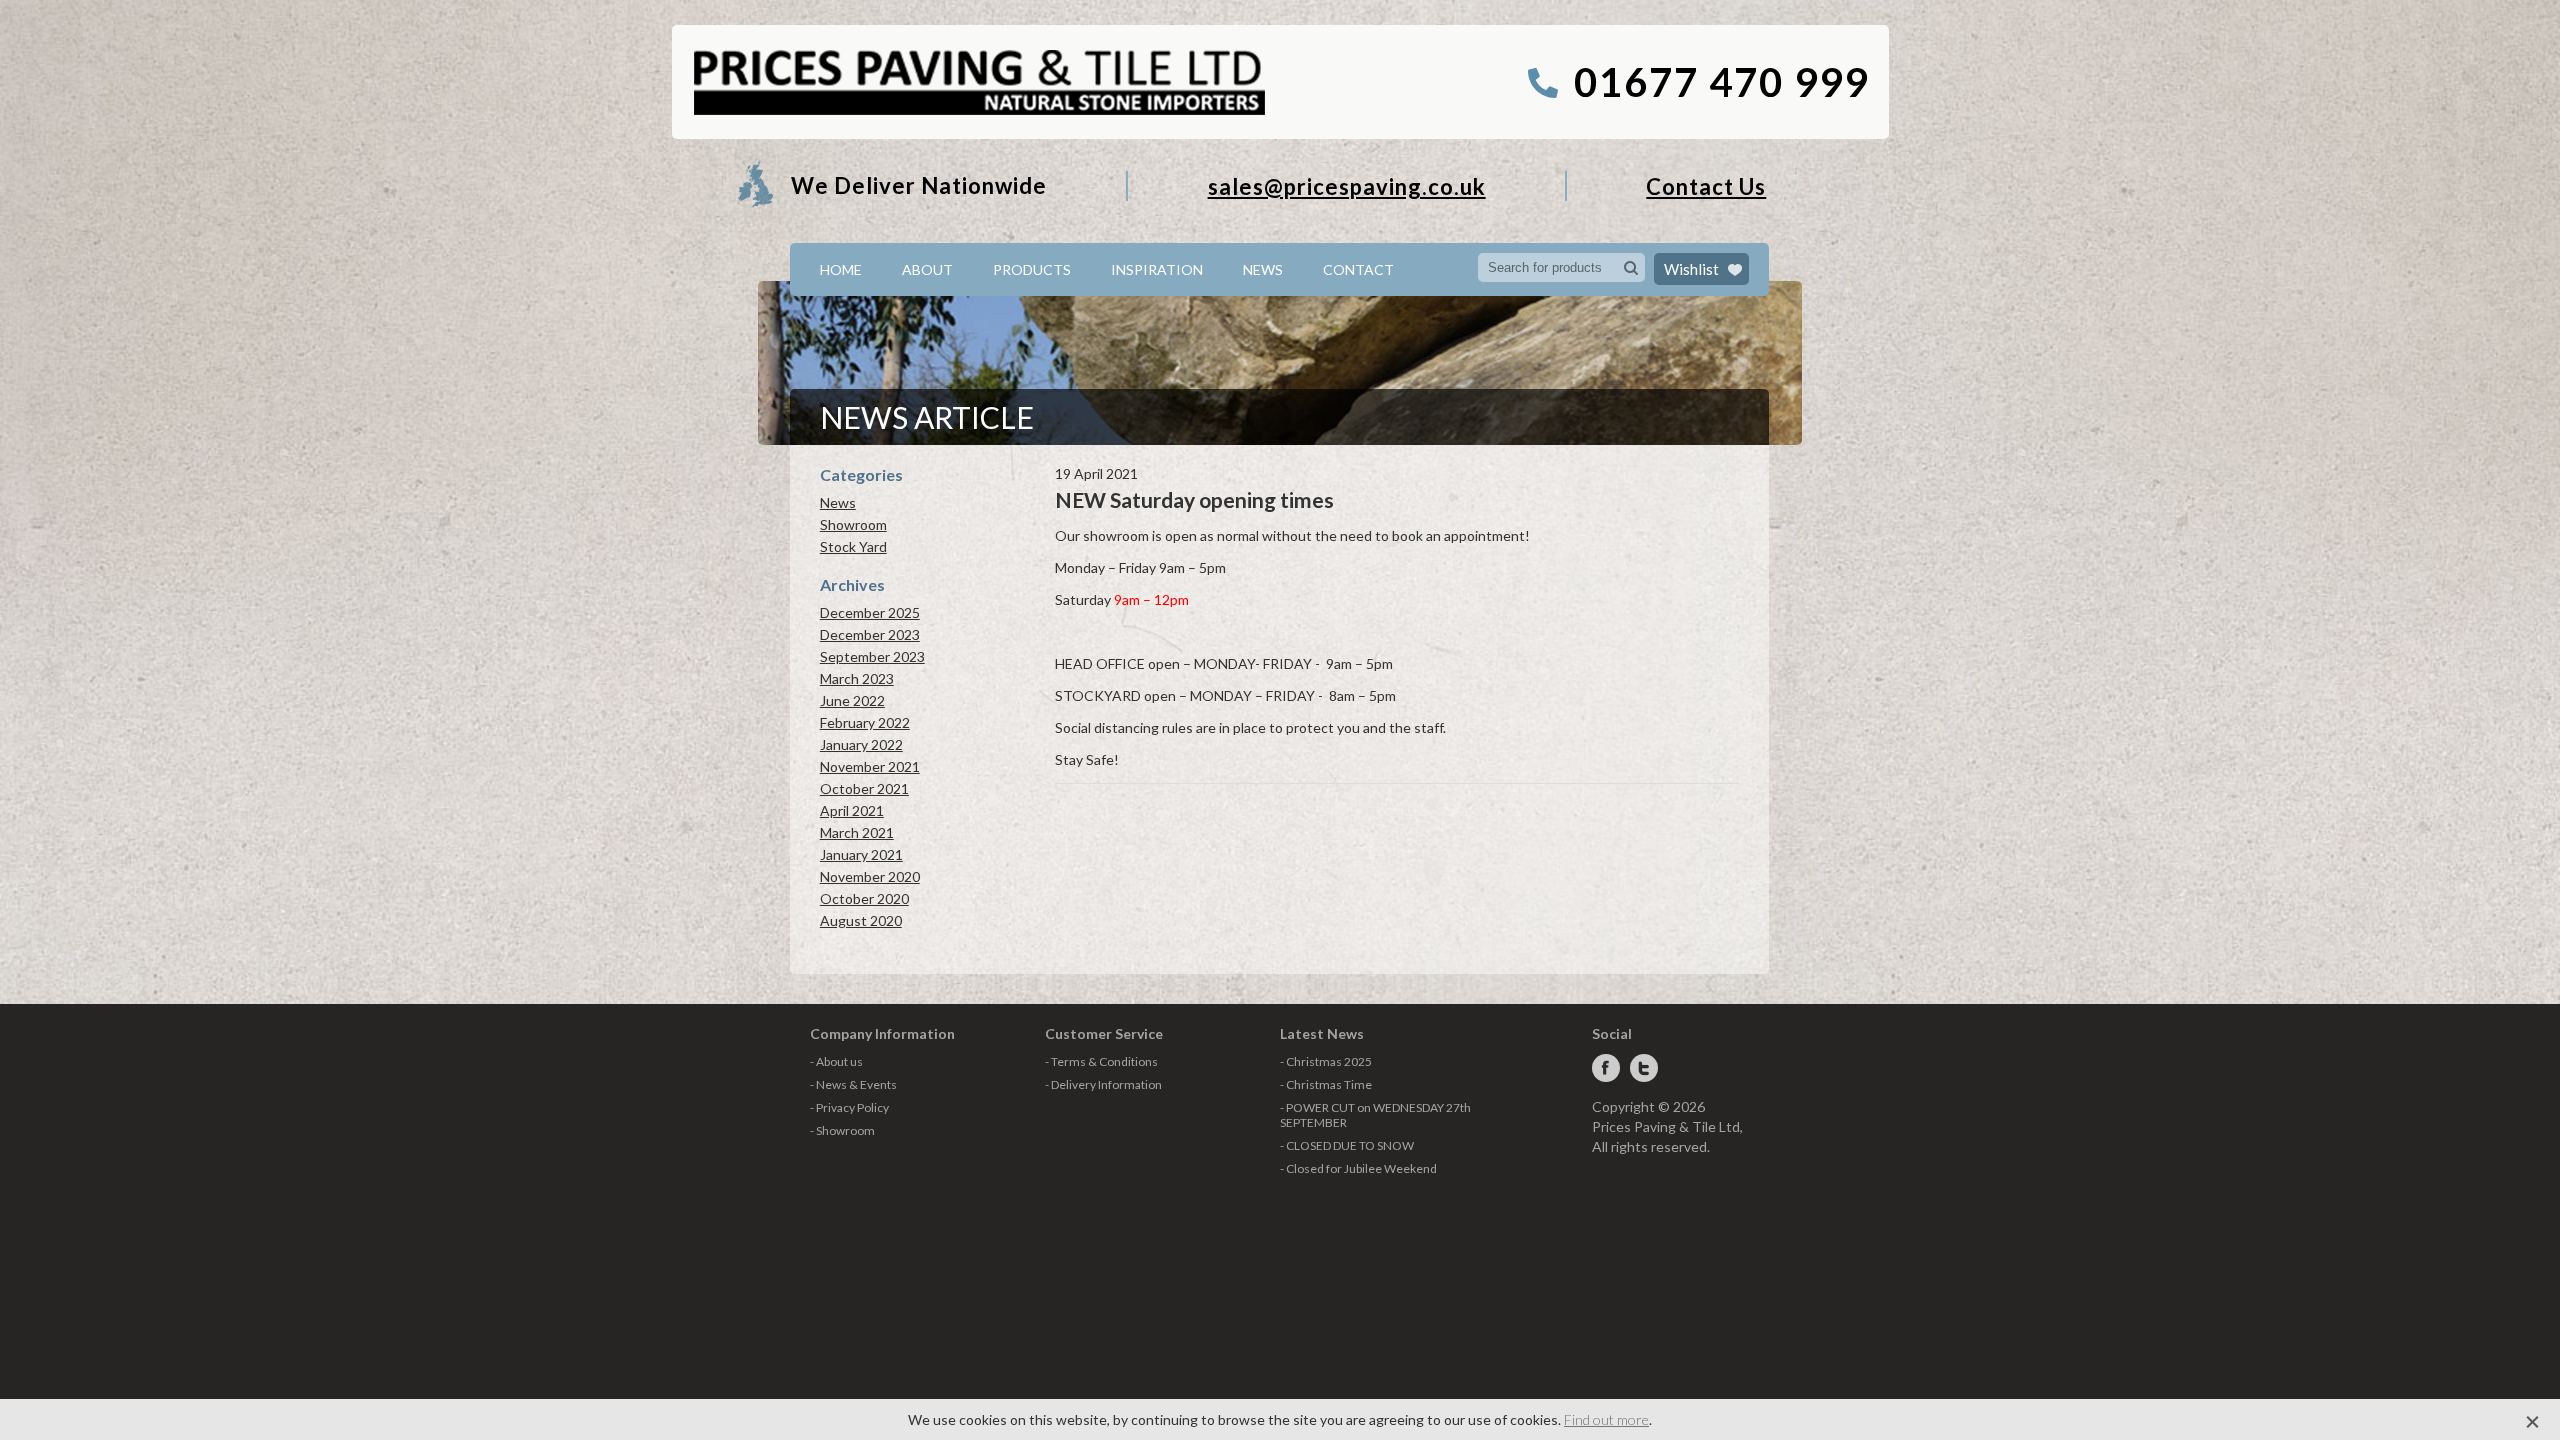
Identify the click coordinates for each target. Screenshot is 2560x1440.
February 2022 (865, 722)
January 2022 (861, 744)
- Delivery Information (1103, 1084)
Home (841, 269)
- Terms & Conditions (1101, 1061)
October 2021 (864, 788)
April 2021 (852, 810)
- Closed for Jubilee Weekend (1358, 1168)
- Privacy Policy (849, 1107)
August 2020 (861, 920)
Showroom (853, 524)
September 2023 (872, 656)
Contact (1358, 269)
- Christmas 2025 (1326, 1061)
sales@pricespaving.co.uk (1347, 186)
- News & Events (853, 1084)
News (1263, 269)
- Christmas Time (1326, 1084)
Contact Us (1706, 186)
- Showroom (842, 1130)
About (927, 269)
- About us (836, 1061)
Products (1032, 269)
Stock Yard (853, 546)
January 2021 (861, 854)
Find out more (1606, 1419)
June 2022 (852, 700)
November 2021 (870, 766)
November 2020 (870, 876)
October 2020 (864, 898)
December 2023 (870, 634)
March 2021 (857, 832)
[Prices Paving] (978, 111)
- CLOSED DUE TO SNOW (1347, 1145)
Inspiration (1157, 269)
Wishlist (1691, 269)
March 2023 (857, 678)
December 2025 (870, 612)
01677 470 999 (1721, 82)
